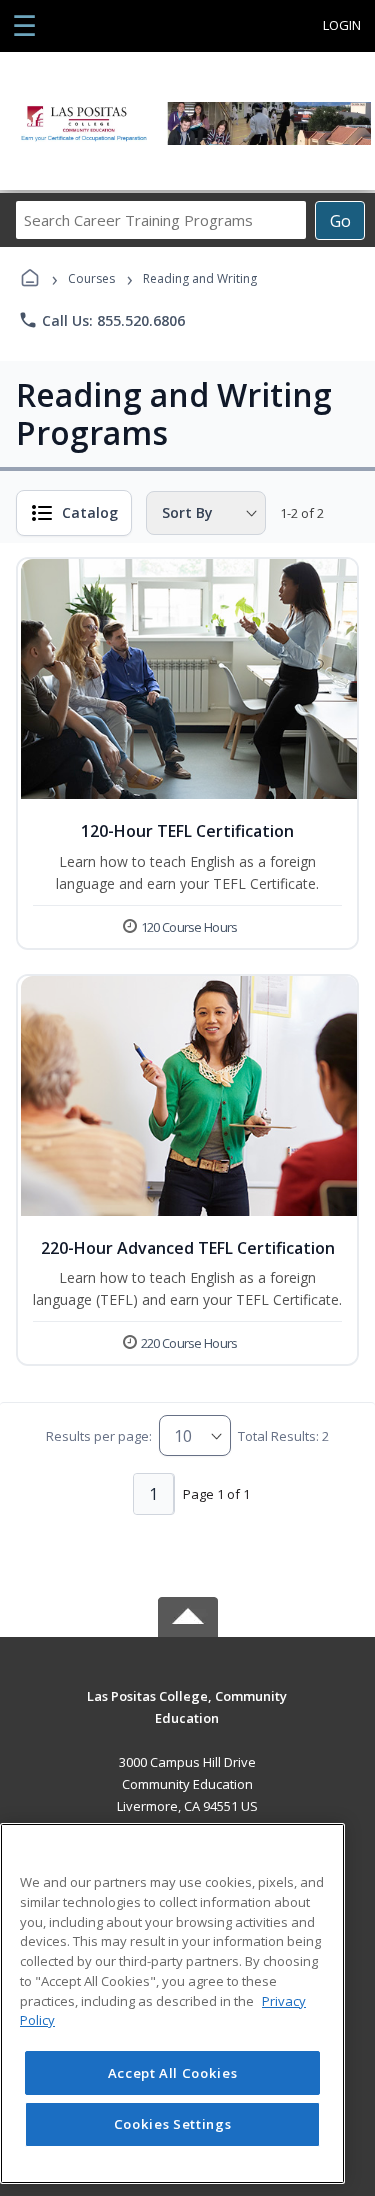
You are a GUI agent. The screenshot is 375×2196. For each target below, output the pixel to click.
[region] (172, 2003)
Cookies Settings (173, 2124)
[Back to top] (188, 1710)
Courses (91, 278)
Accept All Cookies (173, 2073)
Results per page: (99, 1436)
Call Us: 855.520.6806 (101, 320)
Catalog (90, 512)
